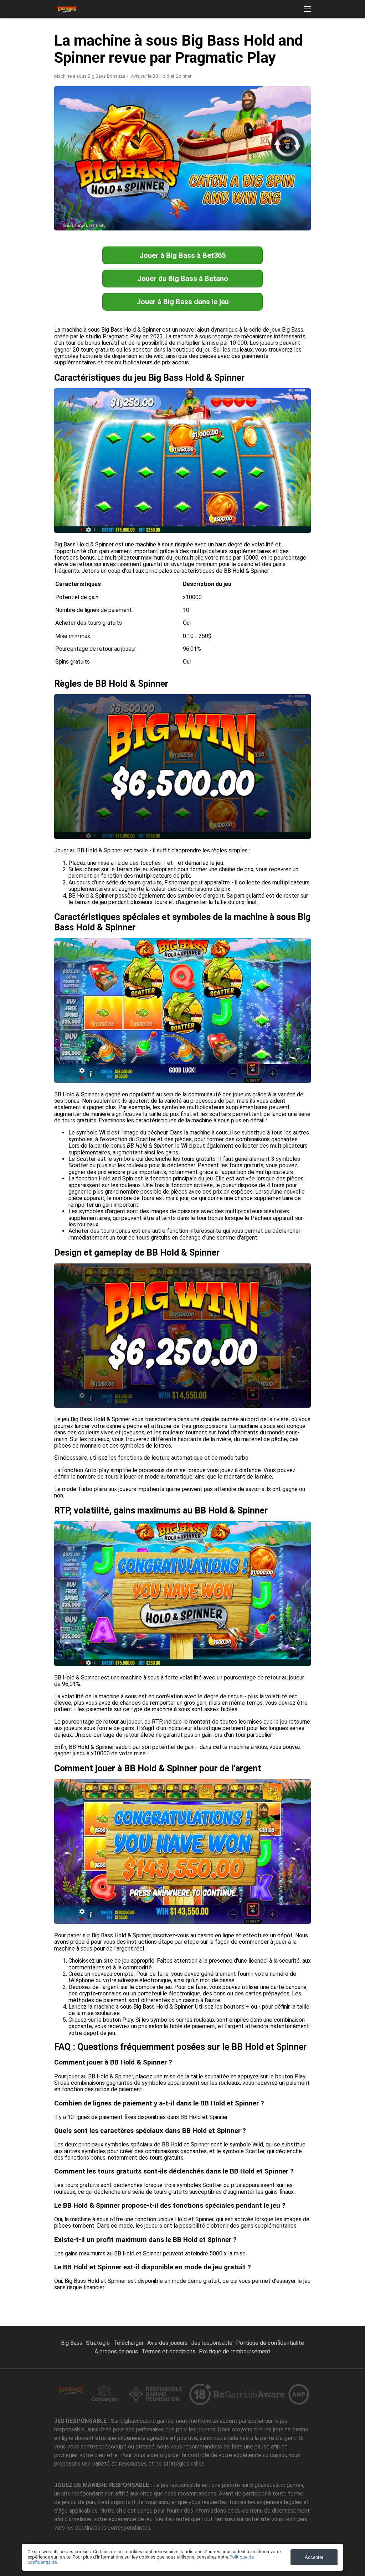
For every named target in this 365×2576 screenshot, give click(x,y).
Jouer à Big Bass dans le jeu (183, 302)
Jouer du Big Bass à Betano (183, 279)
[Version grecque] (284, 40)
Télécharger (128, 2343)
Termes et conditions (168, 2351)
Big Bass (72, 2343)
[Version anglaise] (210, 40)
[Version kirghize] (303, 40)
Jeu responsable (212, 2343)
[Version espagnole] (247, 40)
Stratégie (98, 2343)
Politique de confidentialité (270, 2343)
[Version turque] (266, 40)
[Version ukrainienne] (321, 40)
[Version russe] (229, 40)
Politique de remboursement (235, 2351)
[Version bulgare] (340, 40)
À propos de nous (116, 2351)
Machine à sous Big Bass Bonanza (90, 76)
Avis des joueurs (167, 2343)
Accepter (314, 2557)
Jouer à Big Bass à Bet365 (182, 255)
